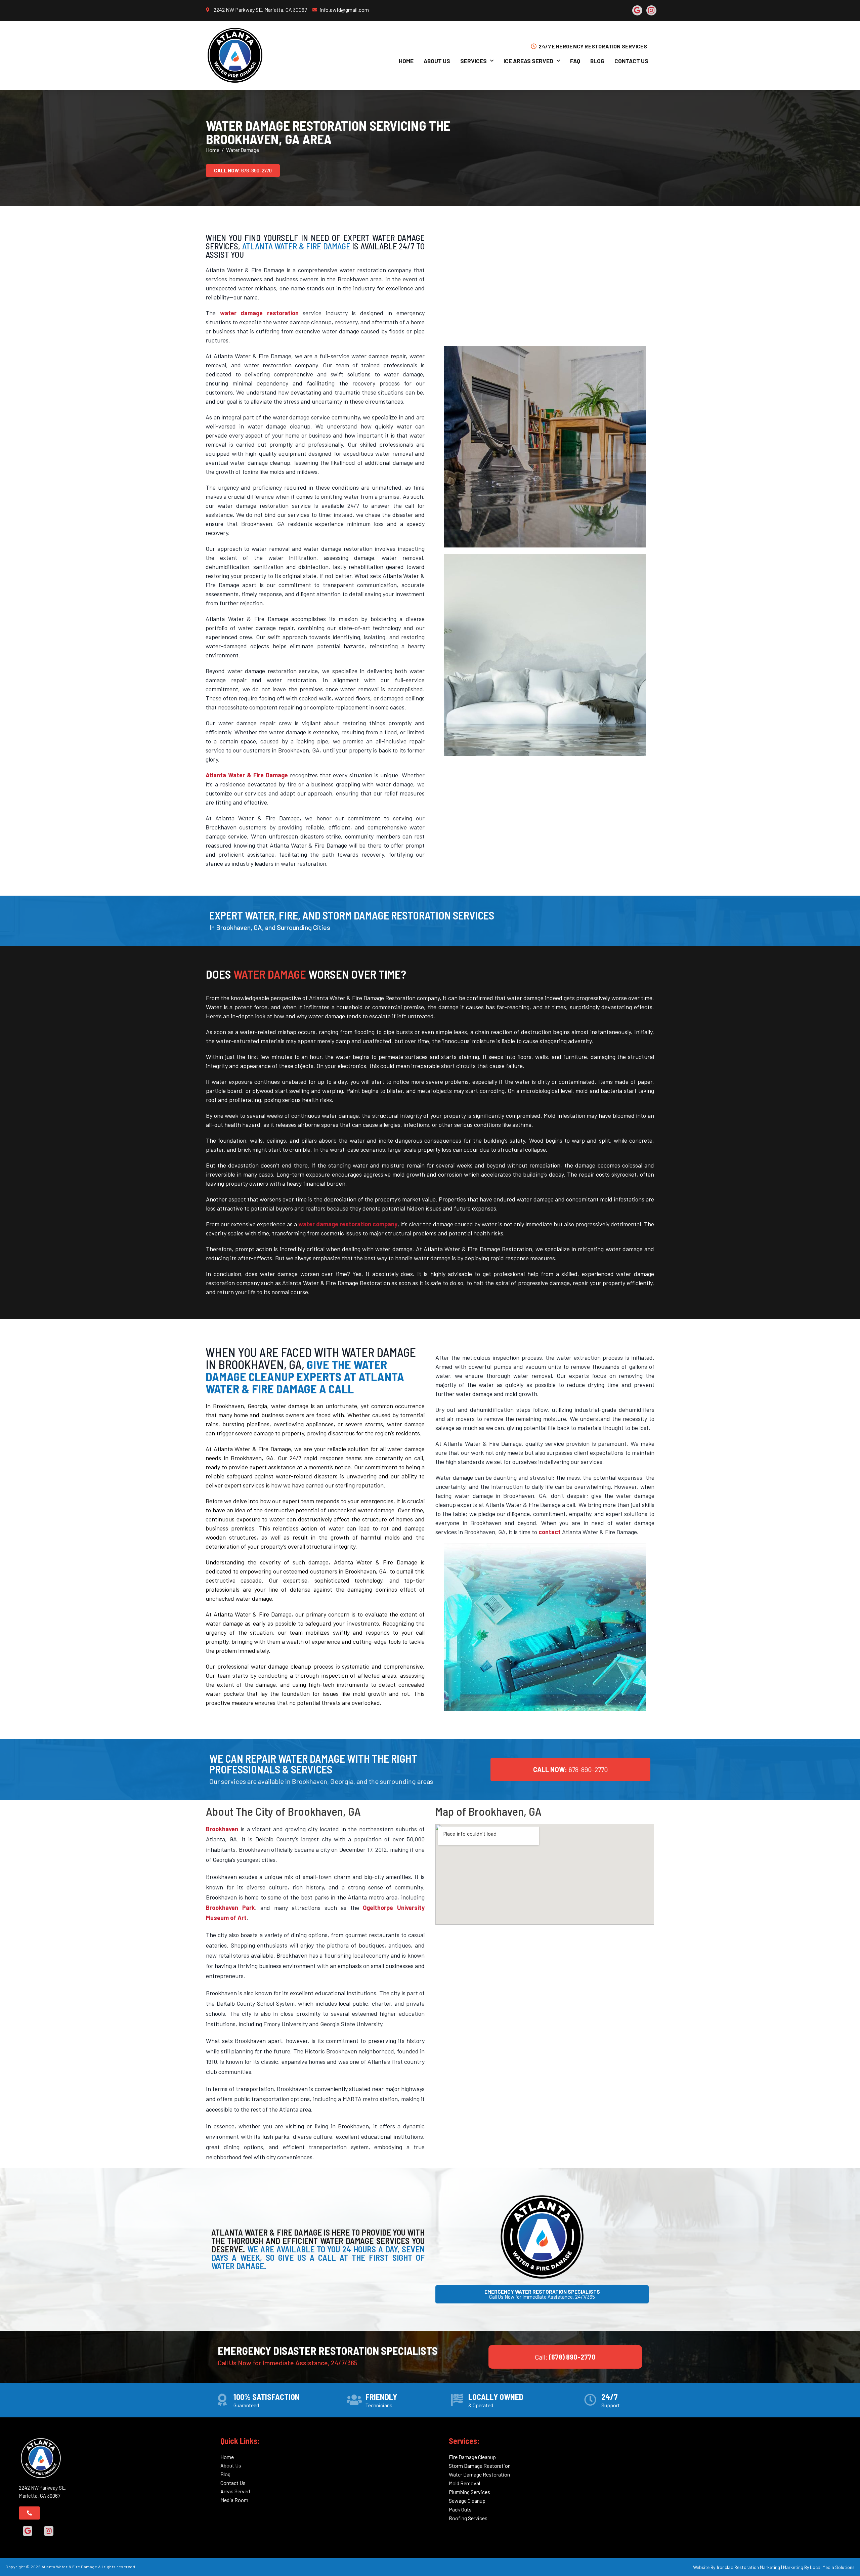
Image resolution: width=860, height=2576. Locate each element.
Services (474, 61)
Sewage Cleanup (467, 2501)
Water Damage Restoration (479, 2474)
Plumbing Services (469, 2492)
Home (406, 61)
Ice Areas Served (528, 61)
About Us (437, 61)
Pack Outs (460, 2509)
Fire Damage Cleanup (472, 2457)
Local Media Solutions (832, 2567)
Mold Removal (464, 2483)
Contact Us (631, 61)
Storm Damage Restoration (480, 2466)
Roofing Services (468, 2518)
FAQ (575, 61)
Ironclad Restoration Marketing (748, 2567)
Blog (597, 61)
